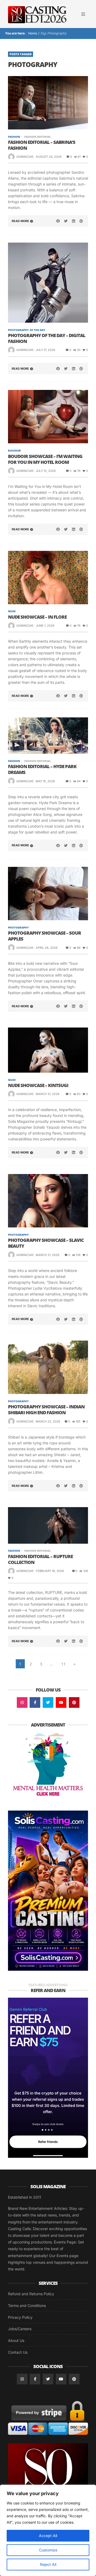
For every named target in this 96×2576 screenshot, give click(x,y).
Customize (48, 2550)
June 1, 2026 (45, 626)
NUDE (12, 611)
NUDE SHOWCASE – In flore (37, 617)
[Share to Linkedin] (73, 221)
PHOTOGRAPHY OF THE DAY (27, 330)
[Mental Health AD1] (48, 1765)
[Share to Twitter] (66, 221)
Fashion (14, 137)
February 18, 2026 (50, 1571)
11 (63, 1664)
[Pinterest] (74, 1702)
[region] (48, 2530)
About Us (16, 2340)
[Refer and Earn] (48, 2077)
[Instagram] (22, 1702)
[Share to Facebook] (58, 221)
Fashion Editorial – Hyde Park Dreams (42, 769)
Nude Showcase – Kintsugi (38, 1085)
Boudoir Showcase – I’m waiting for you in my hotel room (45, 459)
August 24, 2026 (49, 157)
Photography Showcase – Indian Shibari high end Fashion (46, 1410)
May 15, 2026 (45, 781)
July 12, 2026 (46, 471)
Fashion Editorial (37, 137)
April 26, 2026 (47, 948)
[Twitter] (48, 1702)
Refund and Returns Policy (31, 2294)
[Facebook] (35, 1702)
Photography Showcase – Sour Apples (45, 936)
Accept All (48, 2536)
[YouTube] (61, 1702)
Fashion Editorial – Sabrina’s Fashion (42, 145)
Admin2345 (25, 157)
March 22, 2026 (48, 1421)
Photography (18, 927)
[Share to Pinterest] (81, 221)
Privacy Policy (20, 2317)
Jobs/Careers (20, 2329)
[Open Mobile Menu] (83, 14)
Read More (20, 221)
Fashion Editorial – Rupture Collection (40, 1559)
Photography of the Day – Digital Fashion (47, 338)
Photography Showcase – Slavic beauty (46, 1243)
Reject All (48, 2564)
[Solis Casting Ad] (48, 1890)
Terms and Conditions (27, 2306)
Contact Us (18, 2352)
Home (32, 33)
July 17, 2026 (45, 350)
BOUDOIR (14, 451)
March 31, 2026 (48, 1094)
